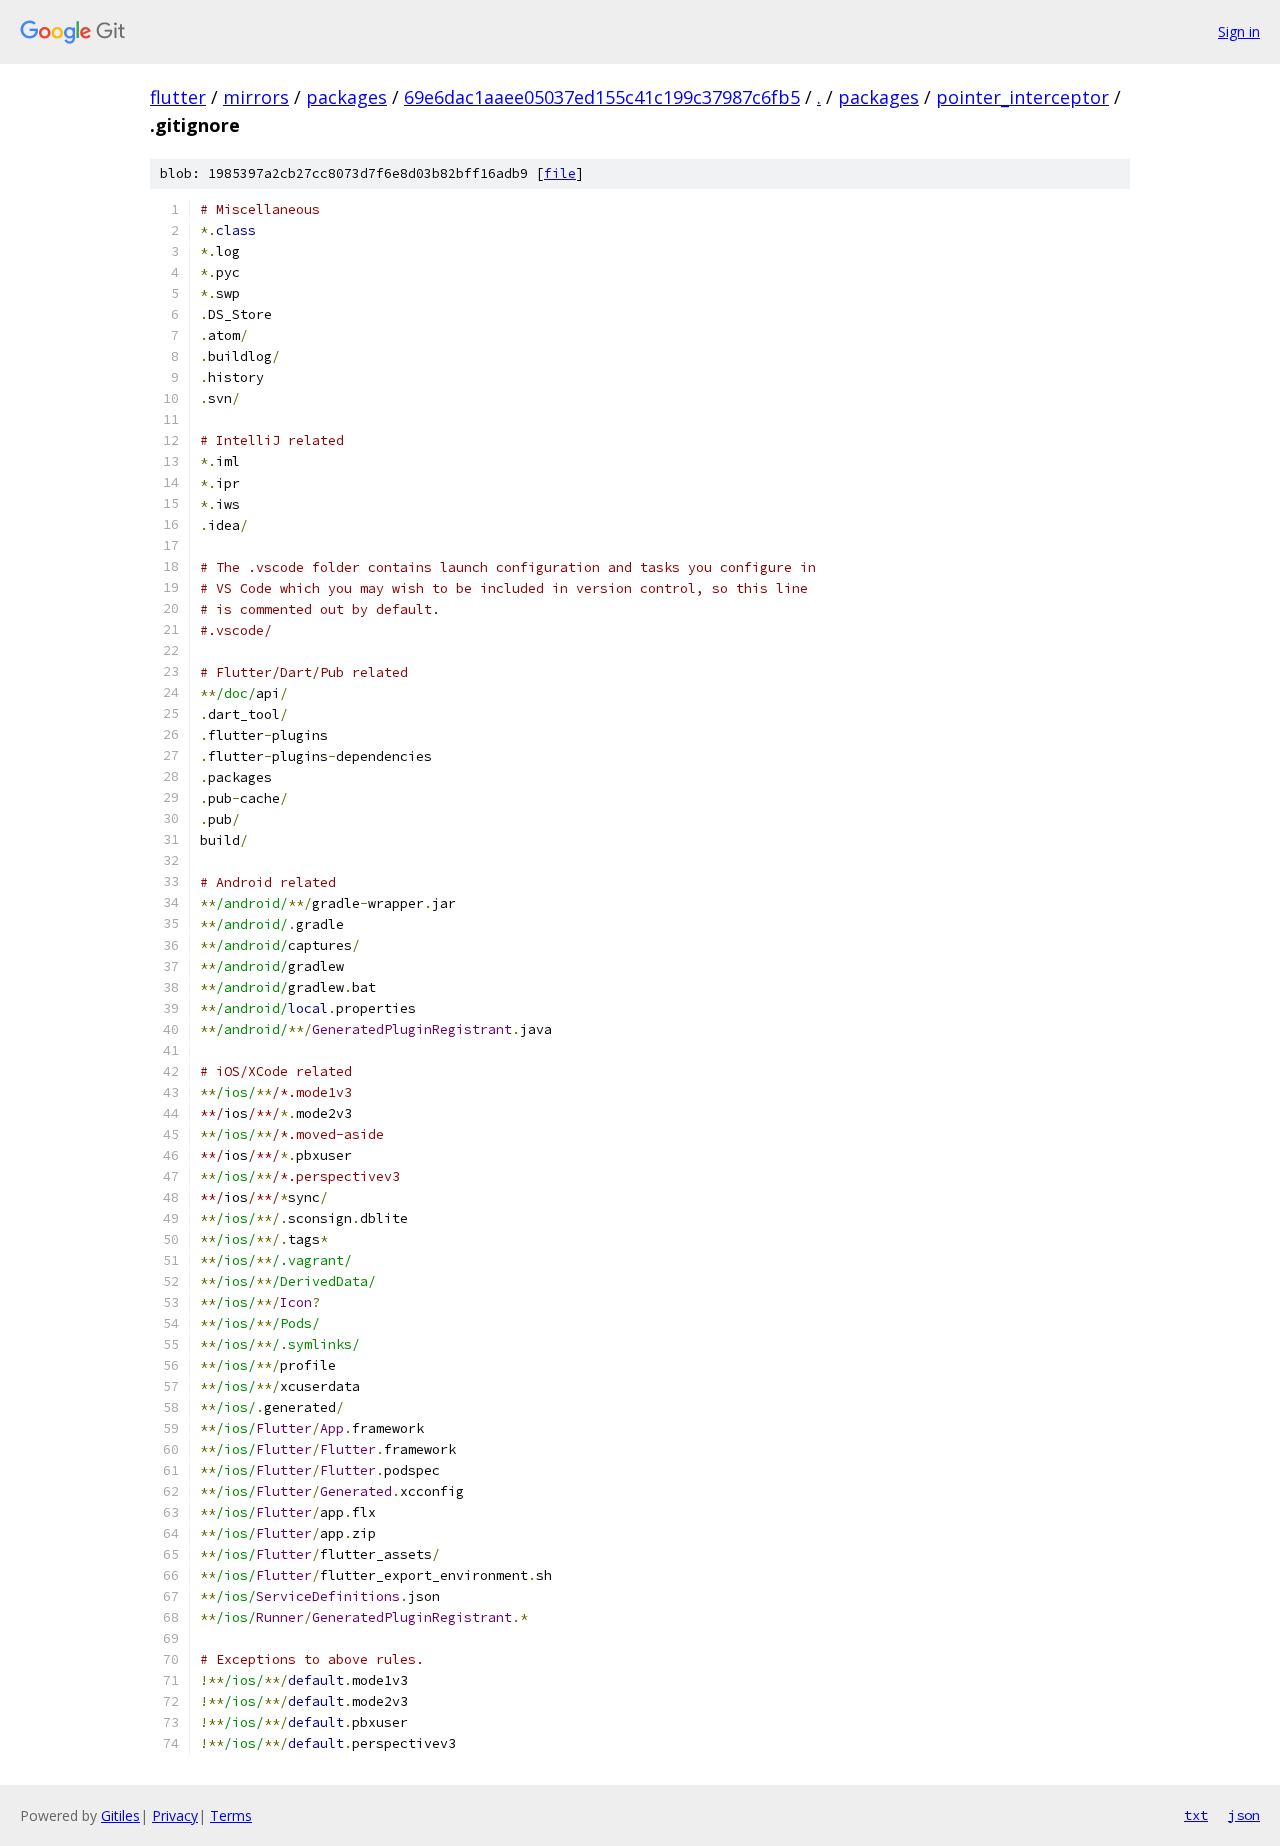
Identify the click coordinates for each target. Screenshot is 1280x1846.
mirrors (256, 97)
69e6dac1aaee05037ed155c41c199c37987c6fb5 (602, 97)
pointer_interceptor (1022, 97)
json (1244, 1815)
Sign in (1239, 31)
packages (346, 97)
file (560, 173)
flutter (178, 97)
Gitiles (120, 1815)
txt (1196, 1815)
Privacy (175, 1815)
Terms (231, 1815)
